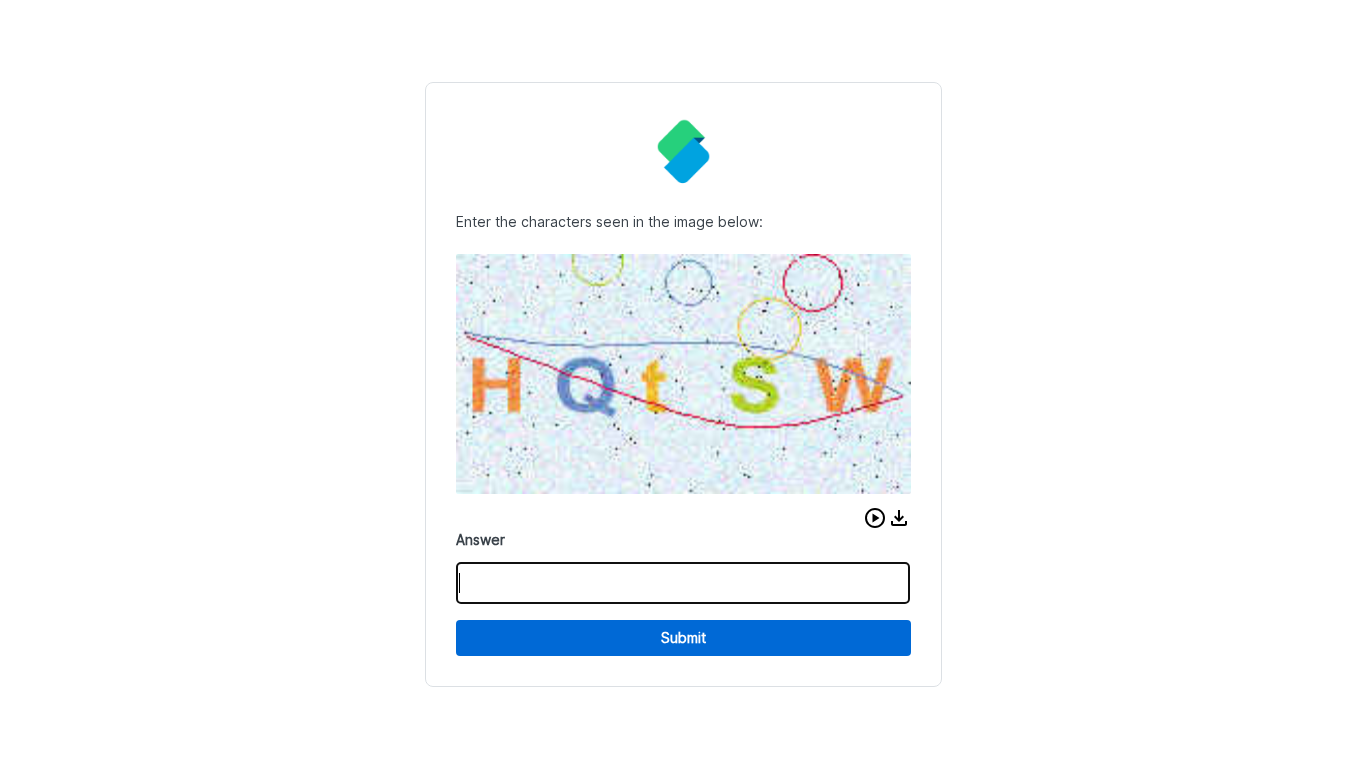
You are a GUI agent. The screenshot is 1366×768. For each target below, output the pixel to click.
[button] (875, 518)
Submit (683, 637)
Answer (480, 539)
